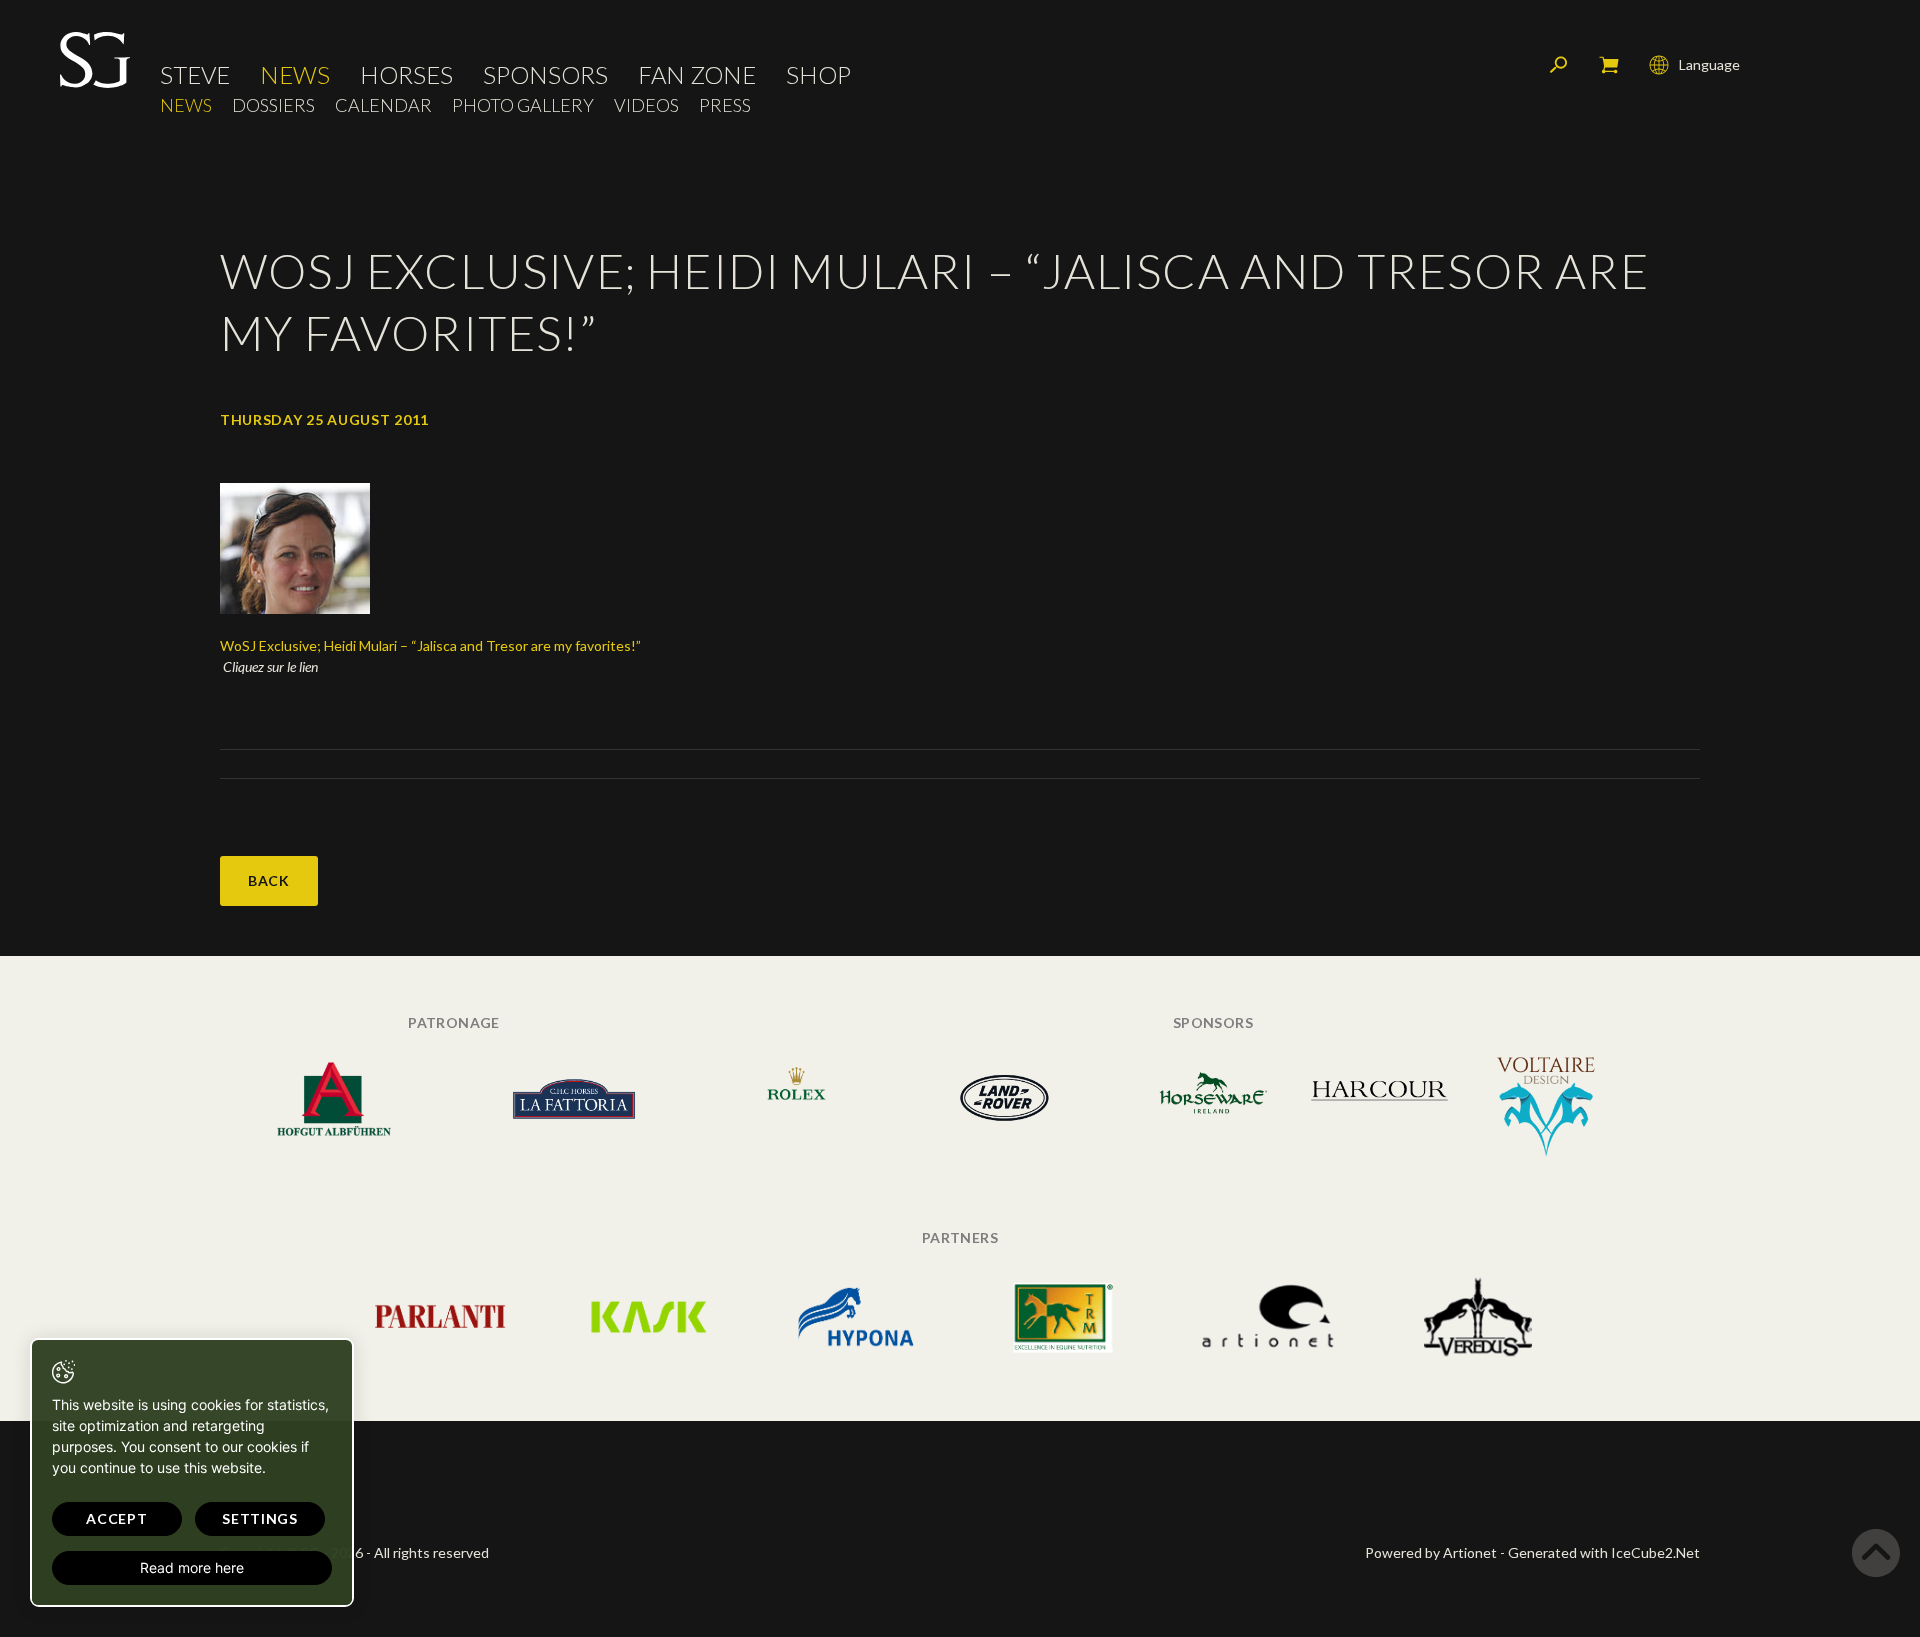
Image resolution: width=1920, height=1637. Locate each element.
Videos (646, 105)
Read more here (192, 1567)
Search (1559, 65)
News (295, 75)
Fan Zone (697, 75)
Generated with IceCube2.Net (1604, 1552)
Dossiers (273, 105)
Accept (116, 1518)
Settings (260, 1518)
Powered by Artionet (1431, 1552)
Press (725, 105)
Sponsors (545, 75)
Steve (195, 75)
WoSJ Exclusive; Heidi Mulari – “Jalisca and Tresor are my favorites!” (430, 645)
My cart (1609, 65)
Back (269, 880)
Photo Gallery (523, 105)
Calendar (383, 105)
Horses (406, 75)
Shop (818, 75)
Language (1709, 64)
